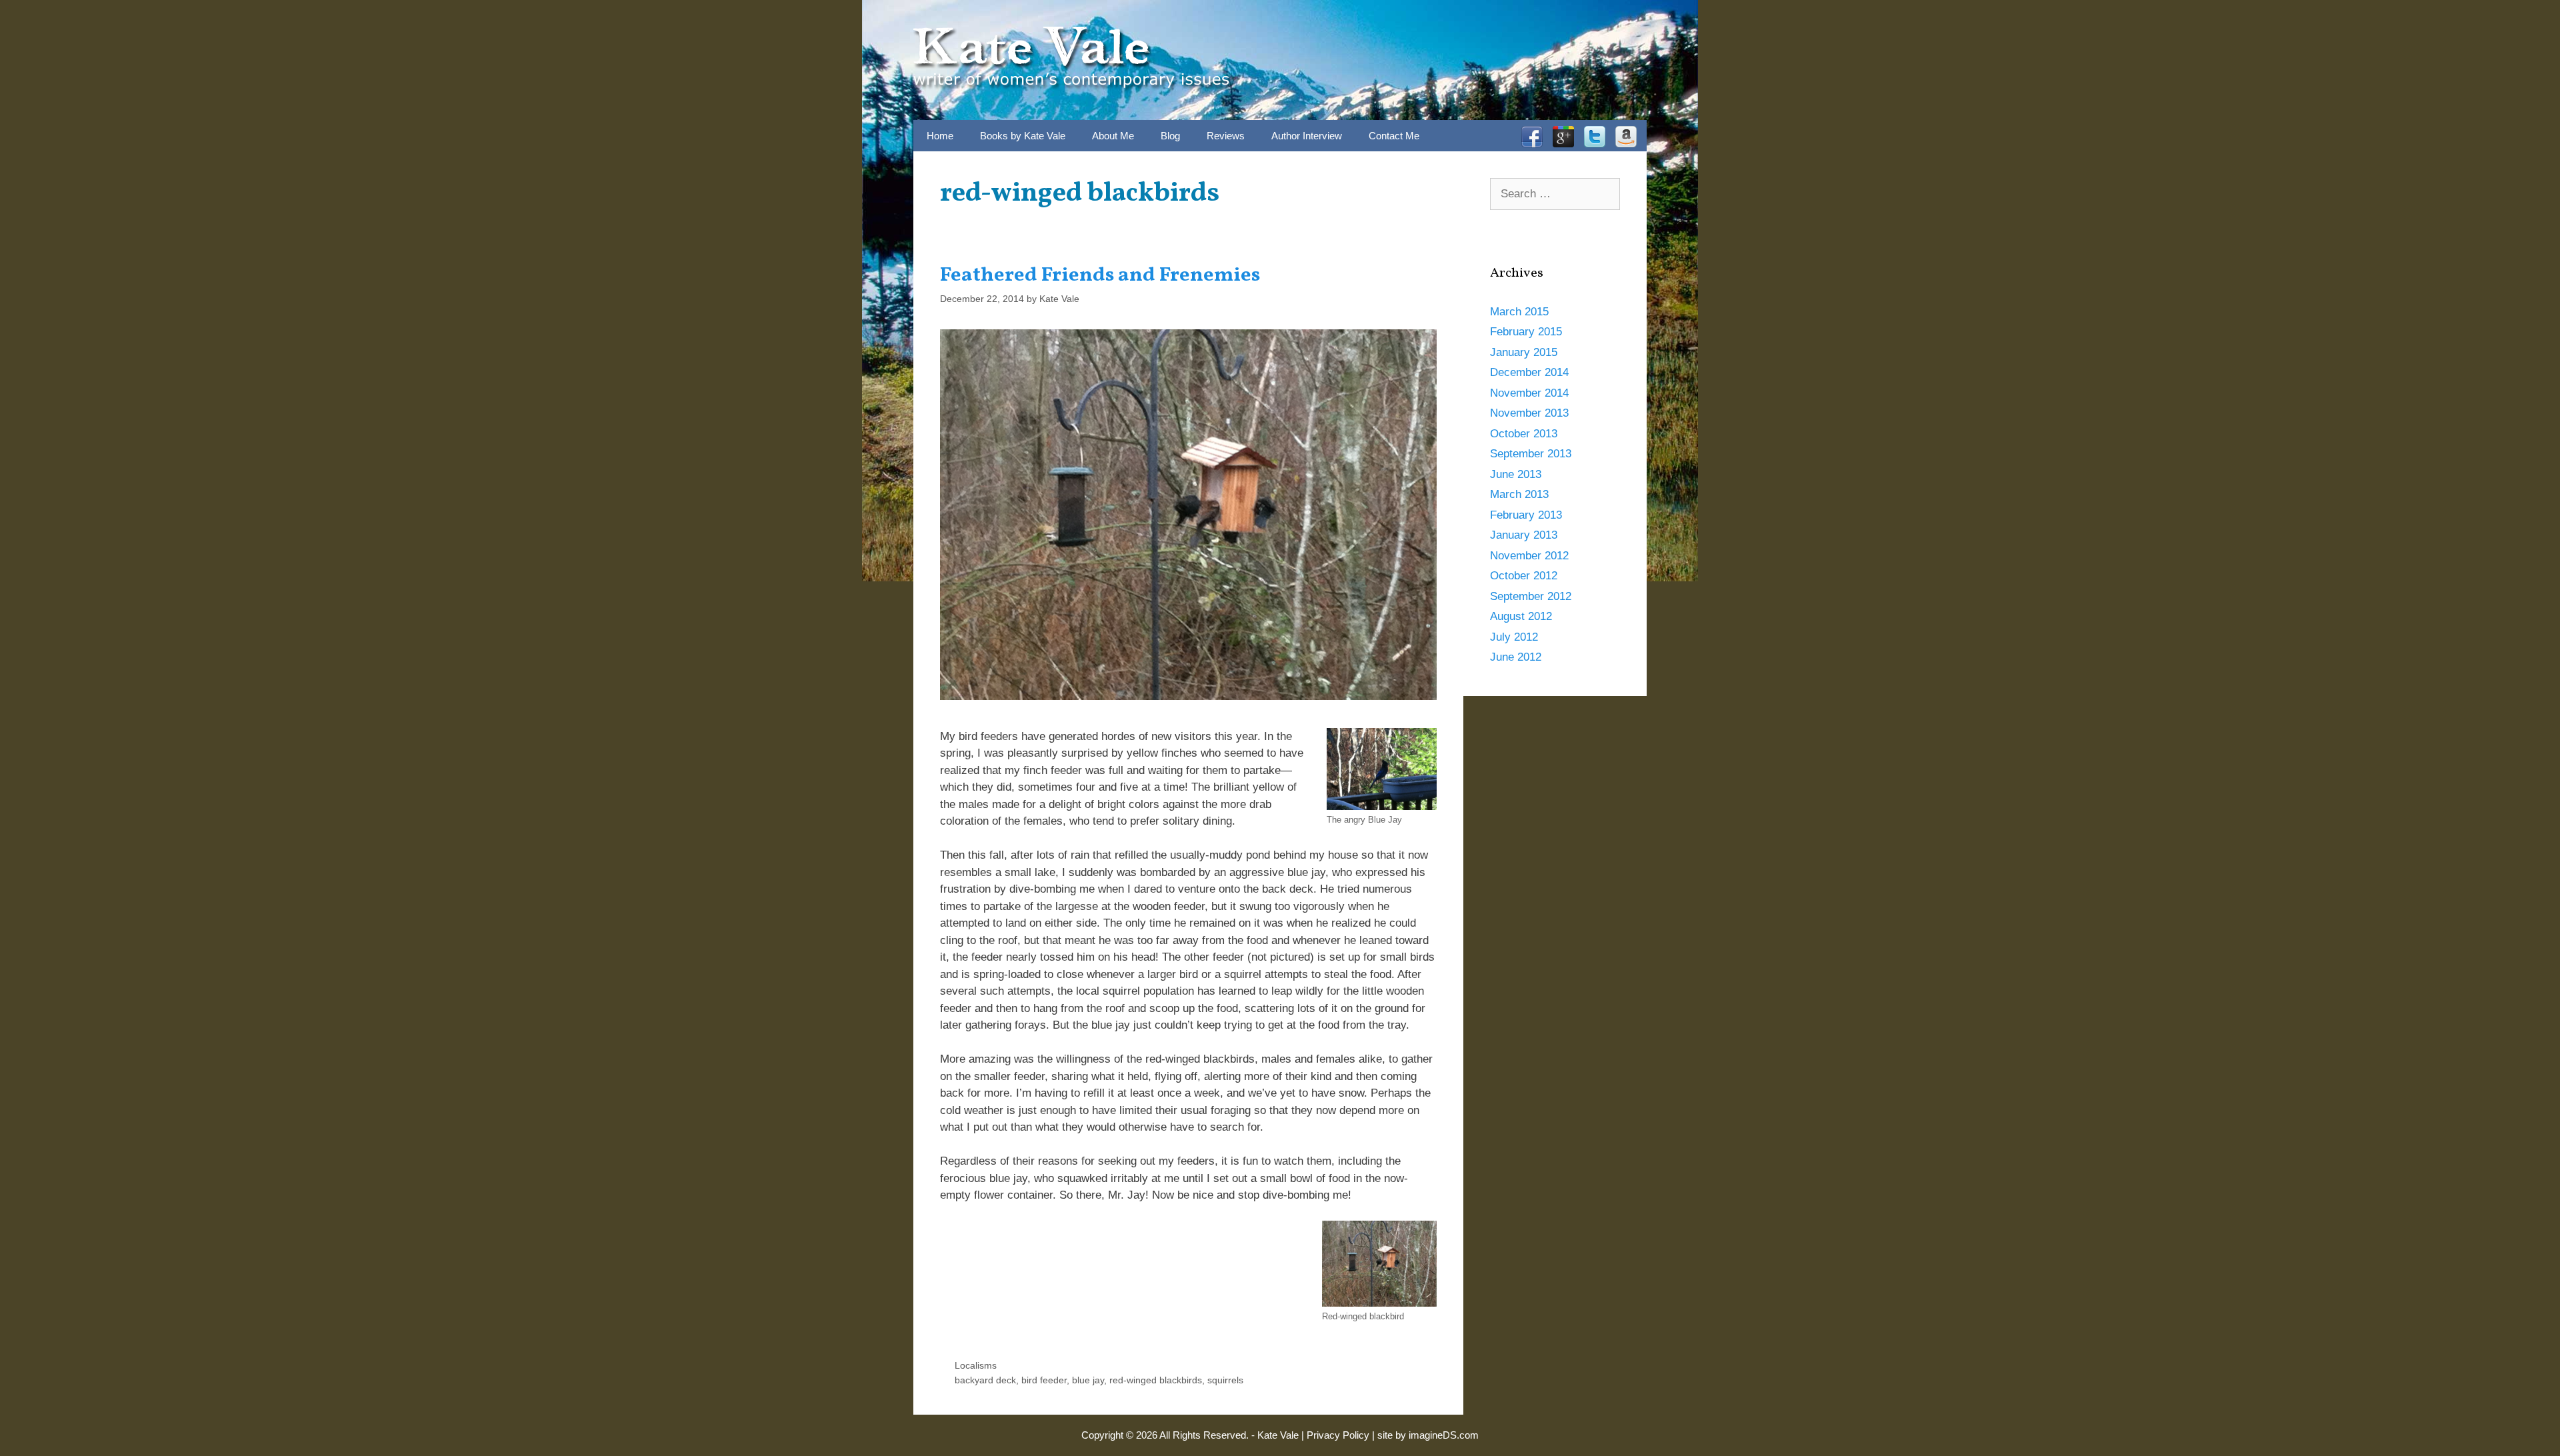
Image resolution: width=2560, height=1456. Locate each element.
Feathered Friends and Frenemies (1100, 275)
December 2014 (1529, 372)
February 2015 (1526, 332)
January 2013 (1524, 535)
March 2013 (1519, 494)
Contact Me (1394, 136)
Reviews (1226, 136)
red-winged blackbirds (1156, 1380)
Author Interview (1307, 136)
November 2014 (1529, 393)
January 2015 (1524, 352)
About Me (1113, 136)
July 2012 (1514, 637)
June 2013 (1516, 474)
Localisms (976, 1365)
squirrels (1225, 1380)
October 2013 (1524, 434)
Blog (1170, 136)
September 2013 (1531, 454)
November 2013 (1529, 413)
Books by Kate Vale (1023, 136)
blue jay (1088, 1380)
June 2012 (1516, 657)
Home (940, 136)
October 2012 (1524, 576)
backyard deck (985, 1380)
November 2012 (1529, 556)
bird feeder (1044, 1380)
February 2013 (1526, 515)
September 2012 (1531, 596)
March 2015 (1519, 312)
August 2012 (1521, 616)
